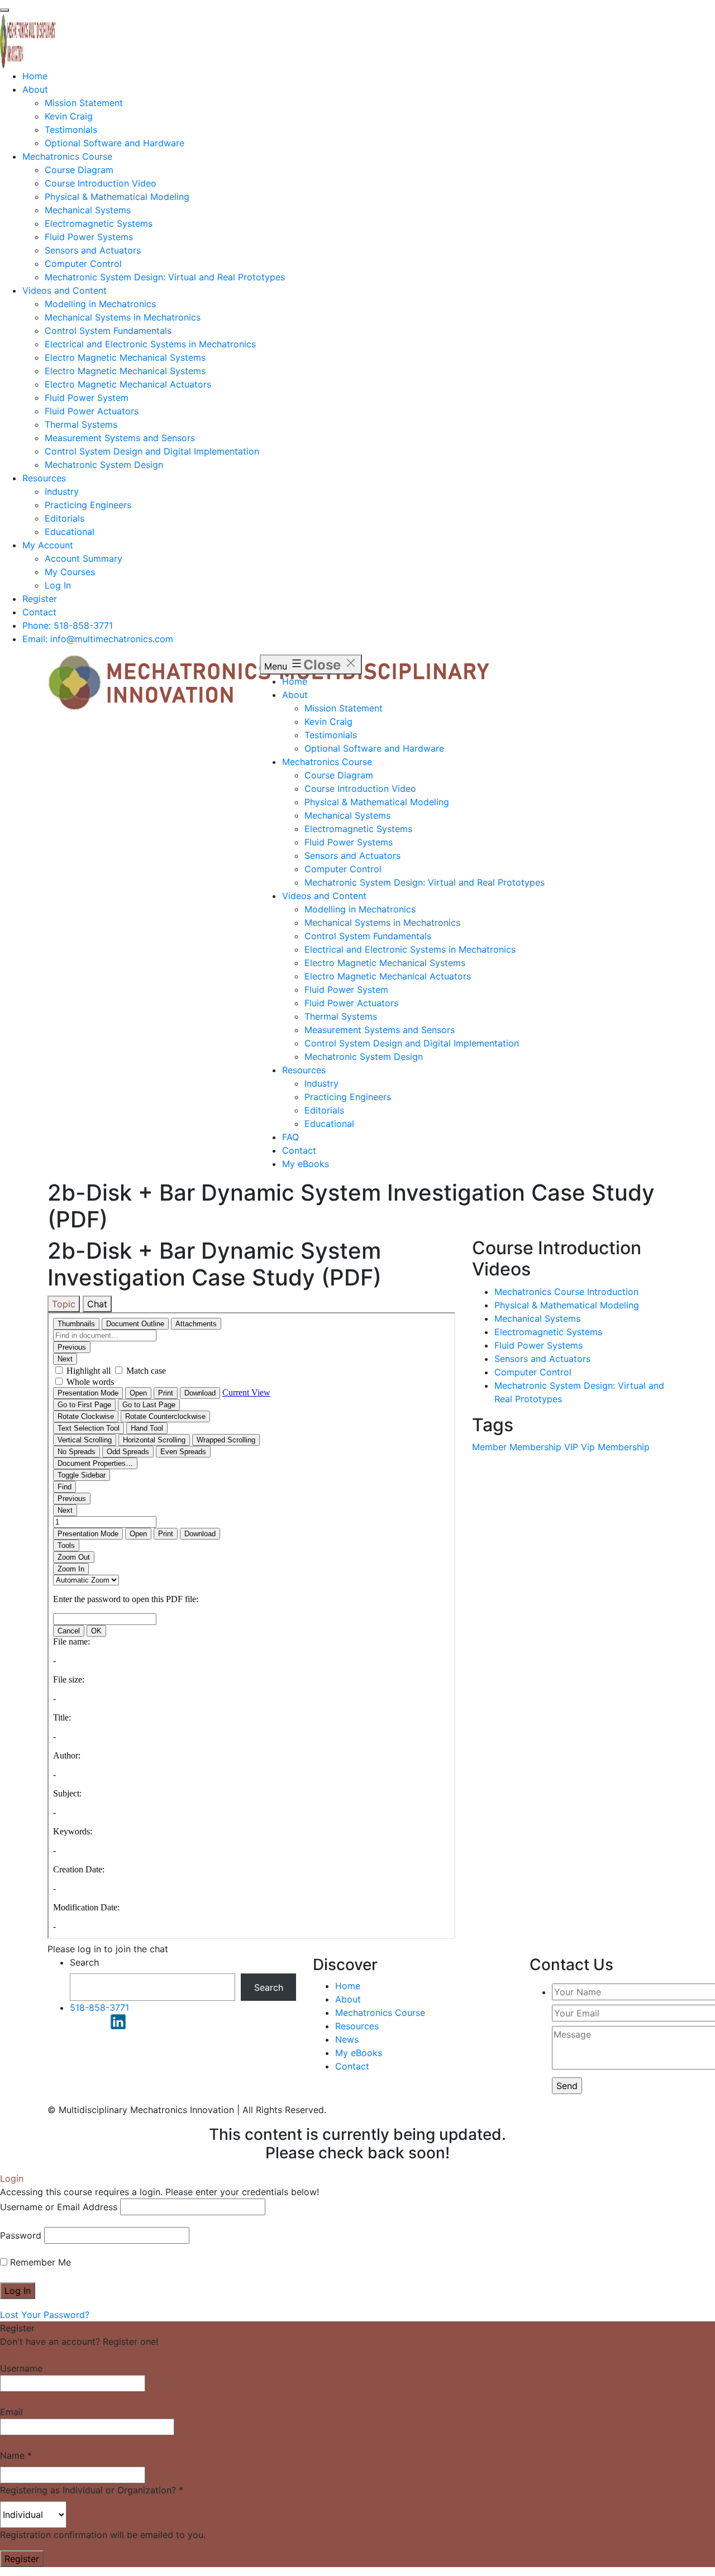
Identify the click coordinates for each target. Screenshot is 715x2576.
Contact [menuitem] (39, 612)
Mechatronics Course (327, 762)
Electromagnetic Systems (358, 829)
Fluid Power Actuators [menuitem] (92, 411)
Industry (321, 1083)
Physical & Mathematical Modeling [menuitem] (117, 197)
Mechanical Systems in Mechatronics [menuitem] (123, 317)
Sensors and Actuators (352, 856)
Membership (535, 1447)
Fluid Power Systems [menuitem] (89, 237)
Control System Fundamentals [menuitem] (108, 331)
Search (84, 1962)
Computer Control (343, 869)
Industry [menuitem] (62, 491)
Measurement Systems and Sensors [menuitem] (120, 438)
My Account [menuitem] (48, 545)
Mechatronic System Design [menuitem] (104, 465)
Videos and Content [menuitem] (65, 290)
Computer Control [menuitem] (83, 264)
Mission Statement (344, 708)
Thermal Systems (341, 1016)
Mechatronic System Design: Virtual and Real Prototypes (425, 882)
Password (21, 2235)
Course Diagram (339, 775)
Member (489, 1447)
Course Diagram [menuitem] (79, 170)
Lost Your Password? (45, 2315)
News (347, 2039)
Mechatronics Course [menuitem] (67, 156)
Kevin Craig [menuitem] (69, 116)
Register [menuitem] (40, 599)
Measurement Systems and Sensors (380, 1030)
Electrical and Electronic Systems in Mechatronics (410, 949)
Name (16, 2455)
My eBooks (306, 1164)
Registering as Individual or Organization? (92, 2490)
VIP (571, 1447)
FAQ (290, 1137)
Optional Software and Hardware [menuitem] (115, 143)
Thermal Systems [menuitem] (81, 424)
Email (11, 2412)
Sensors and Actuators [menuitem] (93, 250)
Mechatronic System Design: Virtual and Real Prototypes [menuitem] (165, 277)
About (295, 695)
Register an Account (43, 2355)
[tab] (64, 1304)
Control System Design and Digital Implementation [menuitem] (152, 451)
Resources (304, 1070)
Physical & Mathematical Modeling (377, 802)
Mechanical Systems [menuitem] (88, 210)
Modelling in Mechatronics (360, 909)
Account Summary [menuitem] (84, 558)
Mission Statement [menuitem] (84, 103)
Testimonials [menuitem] (71, 130)
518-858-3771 (99, 2008)
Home (295, 681)
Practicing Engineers (348, 1097)
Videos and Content (324, 896)
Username (21, 2368)
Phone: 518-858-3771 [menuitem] (68, 625)
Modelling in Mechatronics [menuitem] (100, 304)
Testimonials (331, 735)
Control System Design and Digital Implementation (412, 1043)
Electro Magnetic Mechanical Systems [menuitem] (125, 357)
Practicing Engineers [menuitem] (88, 505)
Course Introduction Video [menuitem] (101, 183)
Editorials (324, 1110)
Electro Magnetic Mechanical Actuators (388, 976)
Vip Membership (615, 1447)
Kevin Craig (328, 721)
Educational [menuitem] (70, 532)
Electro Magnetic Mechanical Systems (385, 963)
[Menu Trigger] (4, 10)
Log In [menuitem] (58, 585)
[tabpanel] (251, 1627)
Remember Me (39, 2262)
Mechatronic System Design (364, 1057)
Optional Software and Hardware (374, 748)
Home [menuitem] (35, 76)
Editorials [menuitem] (65, 518)
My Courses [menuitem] (70, 572)
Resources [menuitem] (44, 478)
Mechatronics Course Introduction (566, 1292)
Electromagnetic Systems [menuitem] (99, 223)
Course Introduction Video (360, 788)
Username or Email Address (59, 2207)
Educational (329, 1124)
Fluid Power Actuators (351, 1003)
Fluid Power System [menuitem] (87, 398)
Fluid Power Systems (349, 842)
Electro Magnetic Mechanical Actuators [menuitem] (128, 384)
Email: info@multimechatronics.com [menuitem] (98, 639)
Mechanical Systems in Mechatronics (382, 923)
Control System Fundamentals (368, 936)
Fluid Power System (346, 990)
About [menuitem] (35, 89)
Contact (299, 1150)
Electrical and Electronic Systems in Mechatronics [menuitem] (150, 344)
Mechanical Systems (347, 815)
